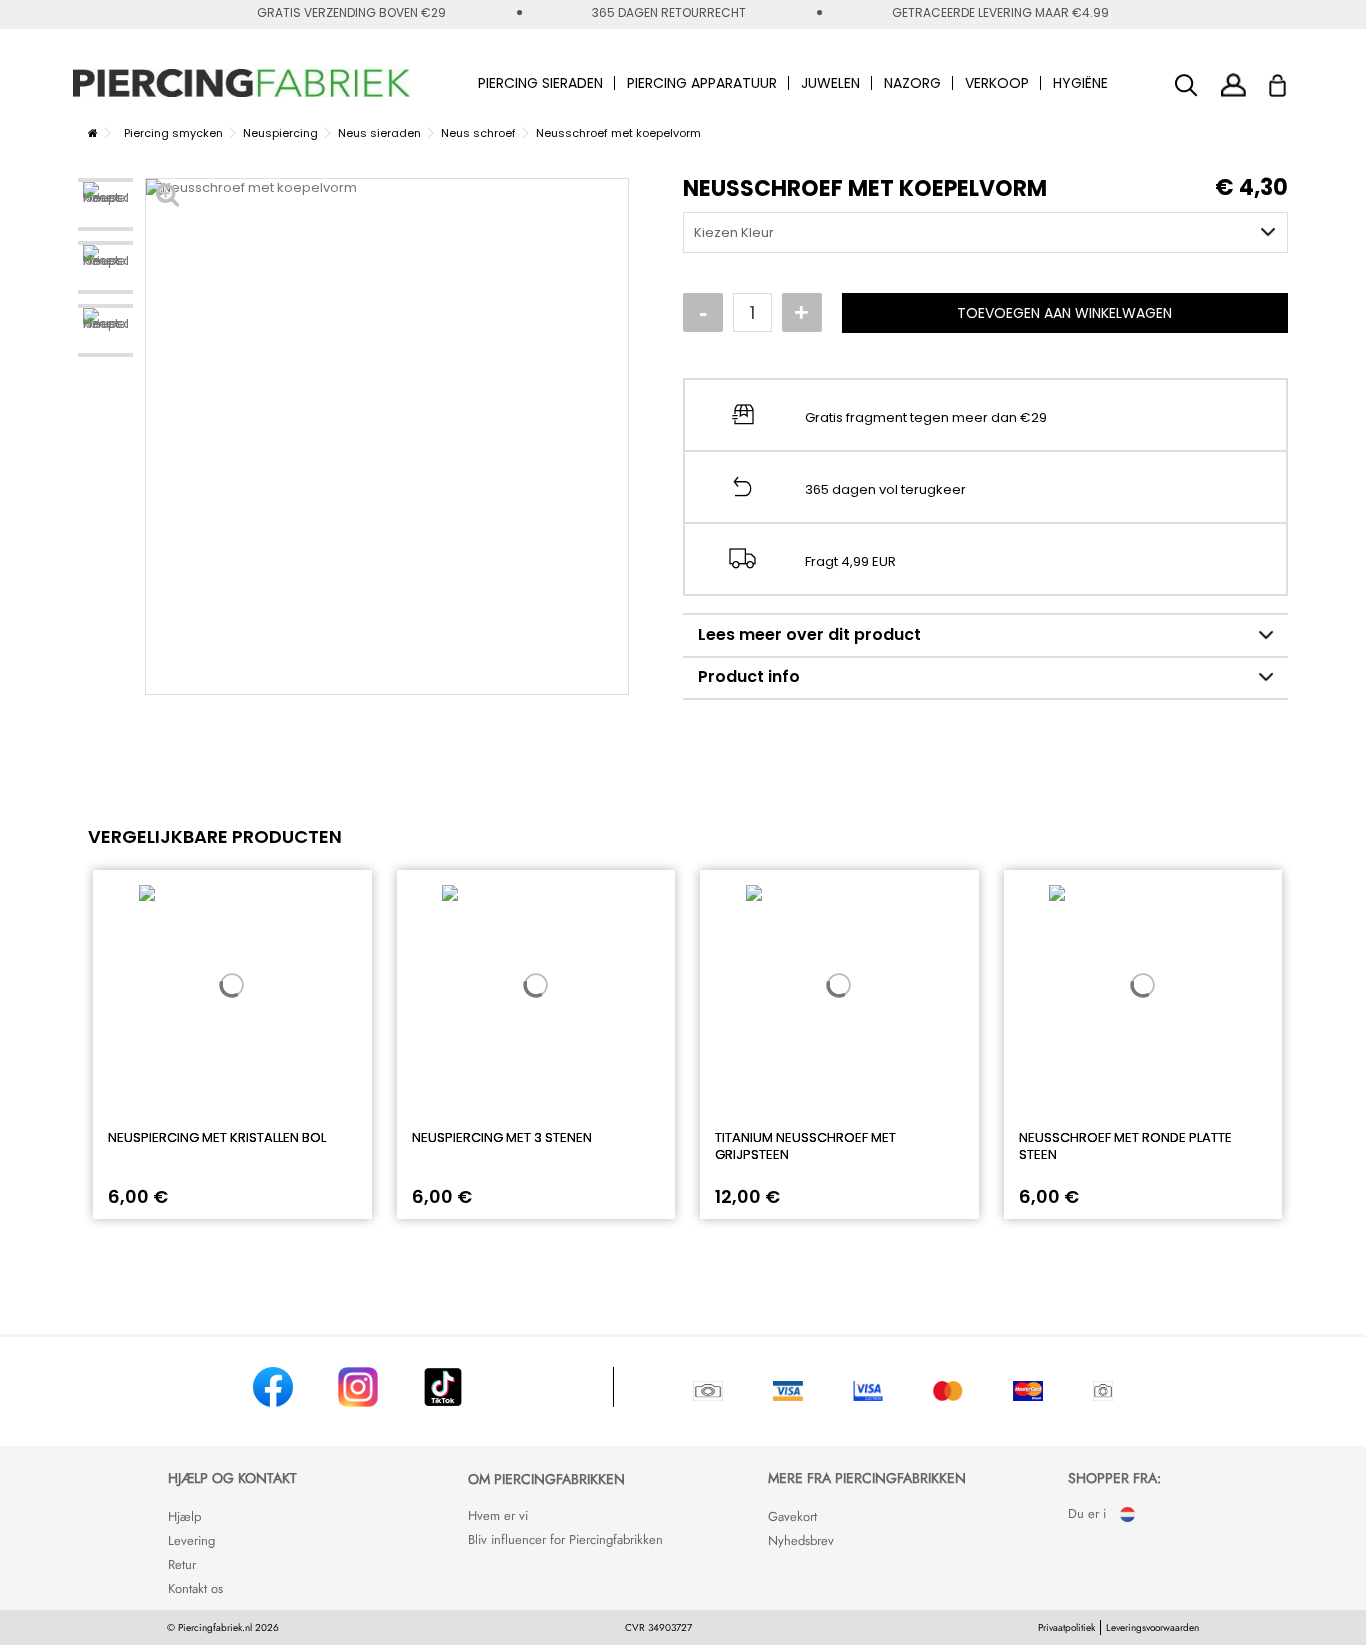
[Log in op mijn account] (1233, 84)
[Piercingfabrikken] (242, 83)
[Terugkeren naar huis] (93, 133)
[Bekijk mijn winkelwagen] (1290, 80)
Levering (191, 1540)
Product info (749, 676)
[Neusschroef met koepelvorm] (105, 204)
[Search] (1186, 85)
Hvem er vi (498, 1515)
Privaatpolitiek (1066, 1627)
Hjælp (184, 1516)
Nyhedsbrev (801, 1540)
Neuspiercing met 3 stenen (502, 1137)
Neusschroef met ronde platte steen (1125, 1146)
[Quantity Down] (703, 313)
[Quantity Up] (802, 313)
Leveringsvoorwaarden (1152, 1627)
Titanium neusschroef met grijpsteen (805, 1146)
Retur (182, 1564)
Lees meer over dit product (809, 634)
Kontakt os (195, 1588)
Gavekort (792, 1516)
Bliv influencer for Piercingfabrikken (565, 1539)
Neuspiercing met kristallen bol (217, 1137)
